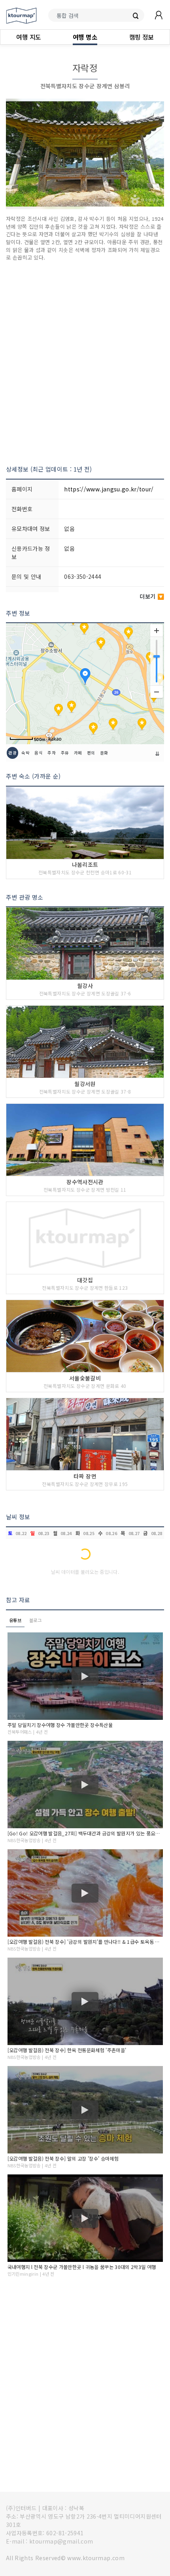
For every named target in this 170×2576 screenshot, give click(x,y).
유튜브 (15, 1620)
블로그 (35, 1620)
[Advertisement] (85, 363)
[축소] (157, 692)
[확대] (157, 631)
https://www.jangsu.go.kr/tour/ (109, 489)
